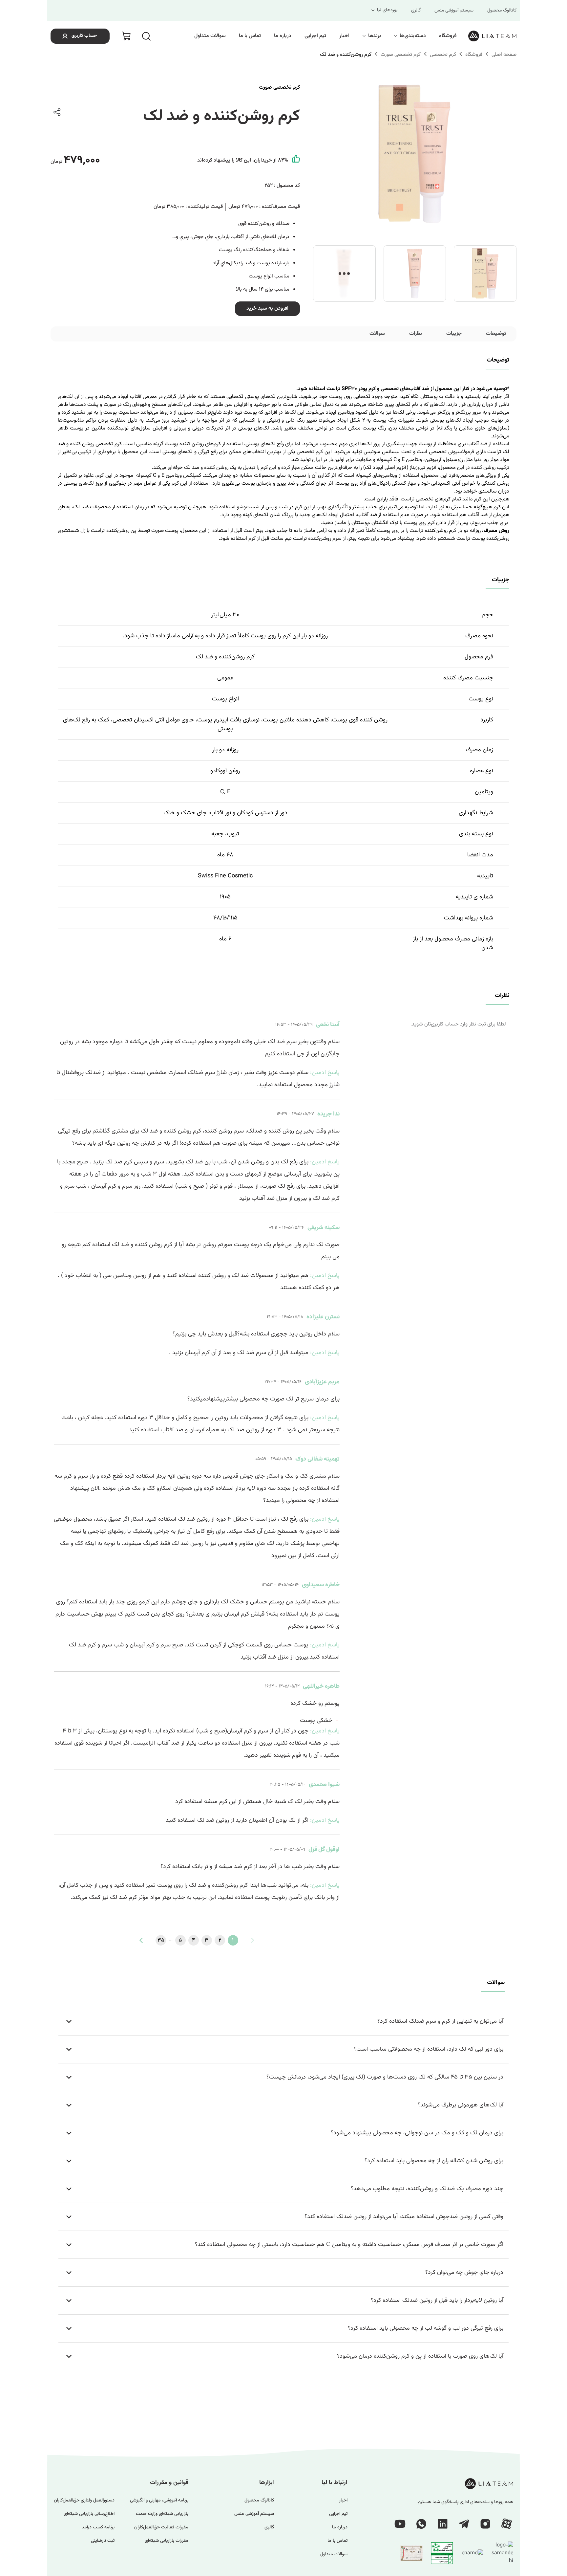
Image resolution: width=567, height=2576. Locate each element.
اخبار (344, 36)
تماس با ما (250, 36)
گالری (416, 11)
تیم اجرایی (315, 36)
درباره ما (283, 36)
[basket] (127, 36)
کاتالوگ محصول (502, 11)
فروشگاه (448, 36)
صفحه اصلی (504, 55)
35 (161, 1940)
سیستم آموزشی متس (454, 11)
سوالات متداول (210, 36)
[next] (141, 1940)
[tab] (496, 334)
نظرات (416, 334)
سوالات (377, 334)
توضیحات (496, 334)
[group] (384, 10)
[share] (57, 112)
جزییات (454, 334)
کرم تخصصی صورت (401, 55)
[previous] (253, 1940)
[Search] (146, 36)
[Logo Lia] (489, 2484)
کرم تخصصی (443, 55)
